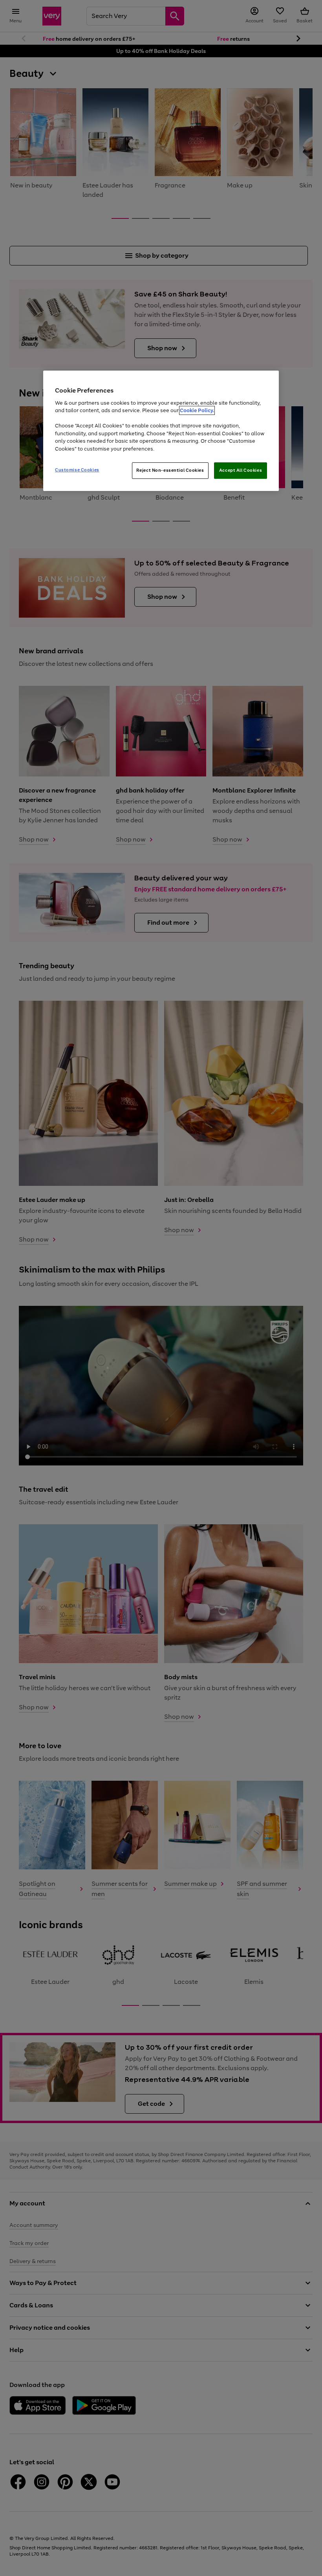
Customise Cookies (77, 470)
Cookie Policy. (197, 410)
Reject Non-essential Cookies (170, 470)
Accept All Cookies (241, 470)
